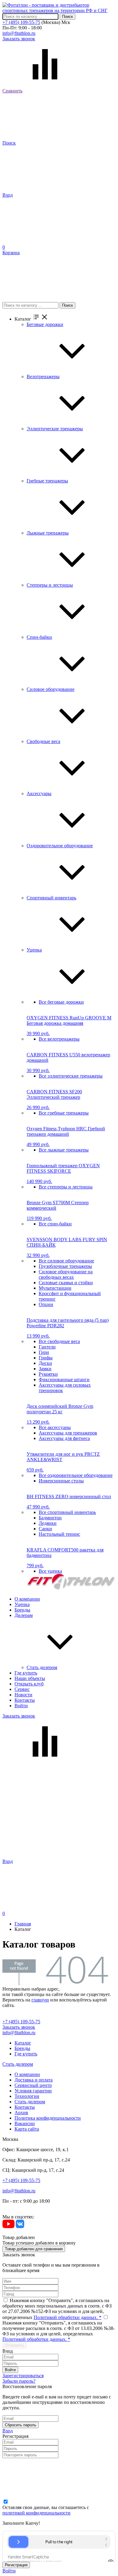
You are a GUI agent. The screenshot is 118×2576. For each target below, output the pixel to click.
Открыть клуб (29, 1684)
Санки (45, 1529)
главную (40, 2000)
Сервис (22, 1689)
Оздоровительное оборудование (60, 846)
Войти (21, 1706)
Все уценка (50, 1571)
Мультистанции (55, 1288)
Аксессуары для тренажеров (68, 1433)
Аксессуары (39, 793)
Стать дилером (42, 1667)
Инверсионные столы (61, 1481)
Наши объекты (30, 1678)
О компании (27, 1599)
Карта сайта (27, 2129)
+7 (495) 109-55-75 (21, 22)
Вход (8, 195)
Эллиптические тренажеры (55, 429)
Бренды (22, 1610)
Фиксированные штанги (64, 1380)
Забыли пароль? (19, 2381)
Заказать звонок (19, 39)
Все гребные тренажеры (64, 1113)
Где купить (26, 1673)
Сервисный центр (33, 2085)
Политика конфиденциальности (48, 2118)
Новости (23, 1695)
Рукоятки (48, 1374)
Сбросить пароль (21, 2425)
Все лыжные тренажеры (64, 1150)
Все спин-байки (55, 1224)
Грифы (46, 1358)
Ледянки (48, 1523)
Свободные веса (43, 741)
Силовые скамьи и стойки (66, 1283)
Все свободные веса (59, 1341)
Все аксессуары (55, 1427)
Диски (45, 1363)
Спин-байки (39, 637)
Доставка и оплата (34, 2080)
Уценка (34, 950)
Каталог (23, 2043)
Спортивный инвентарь (51, 898)
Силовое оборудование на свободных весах (66, 1274)
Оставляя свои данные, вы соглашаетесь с (46, 2510)
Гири (44, 1352)
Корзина (11, 250)
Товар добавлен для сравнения (34, 2249)
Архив (21, 2113)
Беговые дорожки (45, 324)
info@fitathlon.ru (19, 33)
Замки (45, 1369)
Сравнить (12, 91)
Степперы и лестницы (50, 585)
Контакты (25, 1700)
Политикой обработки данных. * (67, 2317)
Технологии (27, 2096)
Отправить (15, 2345)
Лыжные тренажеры (48, 533)
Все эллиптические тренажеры (71, 1076)
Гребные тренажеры (47, 481)
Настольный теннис (59, 1534)
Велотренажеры (43, 377)
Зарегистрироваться (23, 2376)
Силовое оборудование (51, 689)
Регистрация (16, 2565)
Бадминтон (50, 1518)
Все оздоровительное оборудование (76, 1475)
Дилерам (24, 1615)
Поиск (67, 17)
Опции (46, 1304)
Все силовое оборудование (66, 1261)
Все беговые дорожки (61, 1002)
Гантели (47, 1347)
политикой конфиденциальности (36, 2513)
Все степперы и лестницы (66, 1187)
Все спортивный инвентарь (67, 1512)
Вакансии (25, 2123)
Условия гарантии (33, 2091)
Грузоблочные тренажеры (65, 1266)
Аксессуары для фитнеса (64, 1438)
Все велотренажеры (59, 1039)
